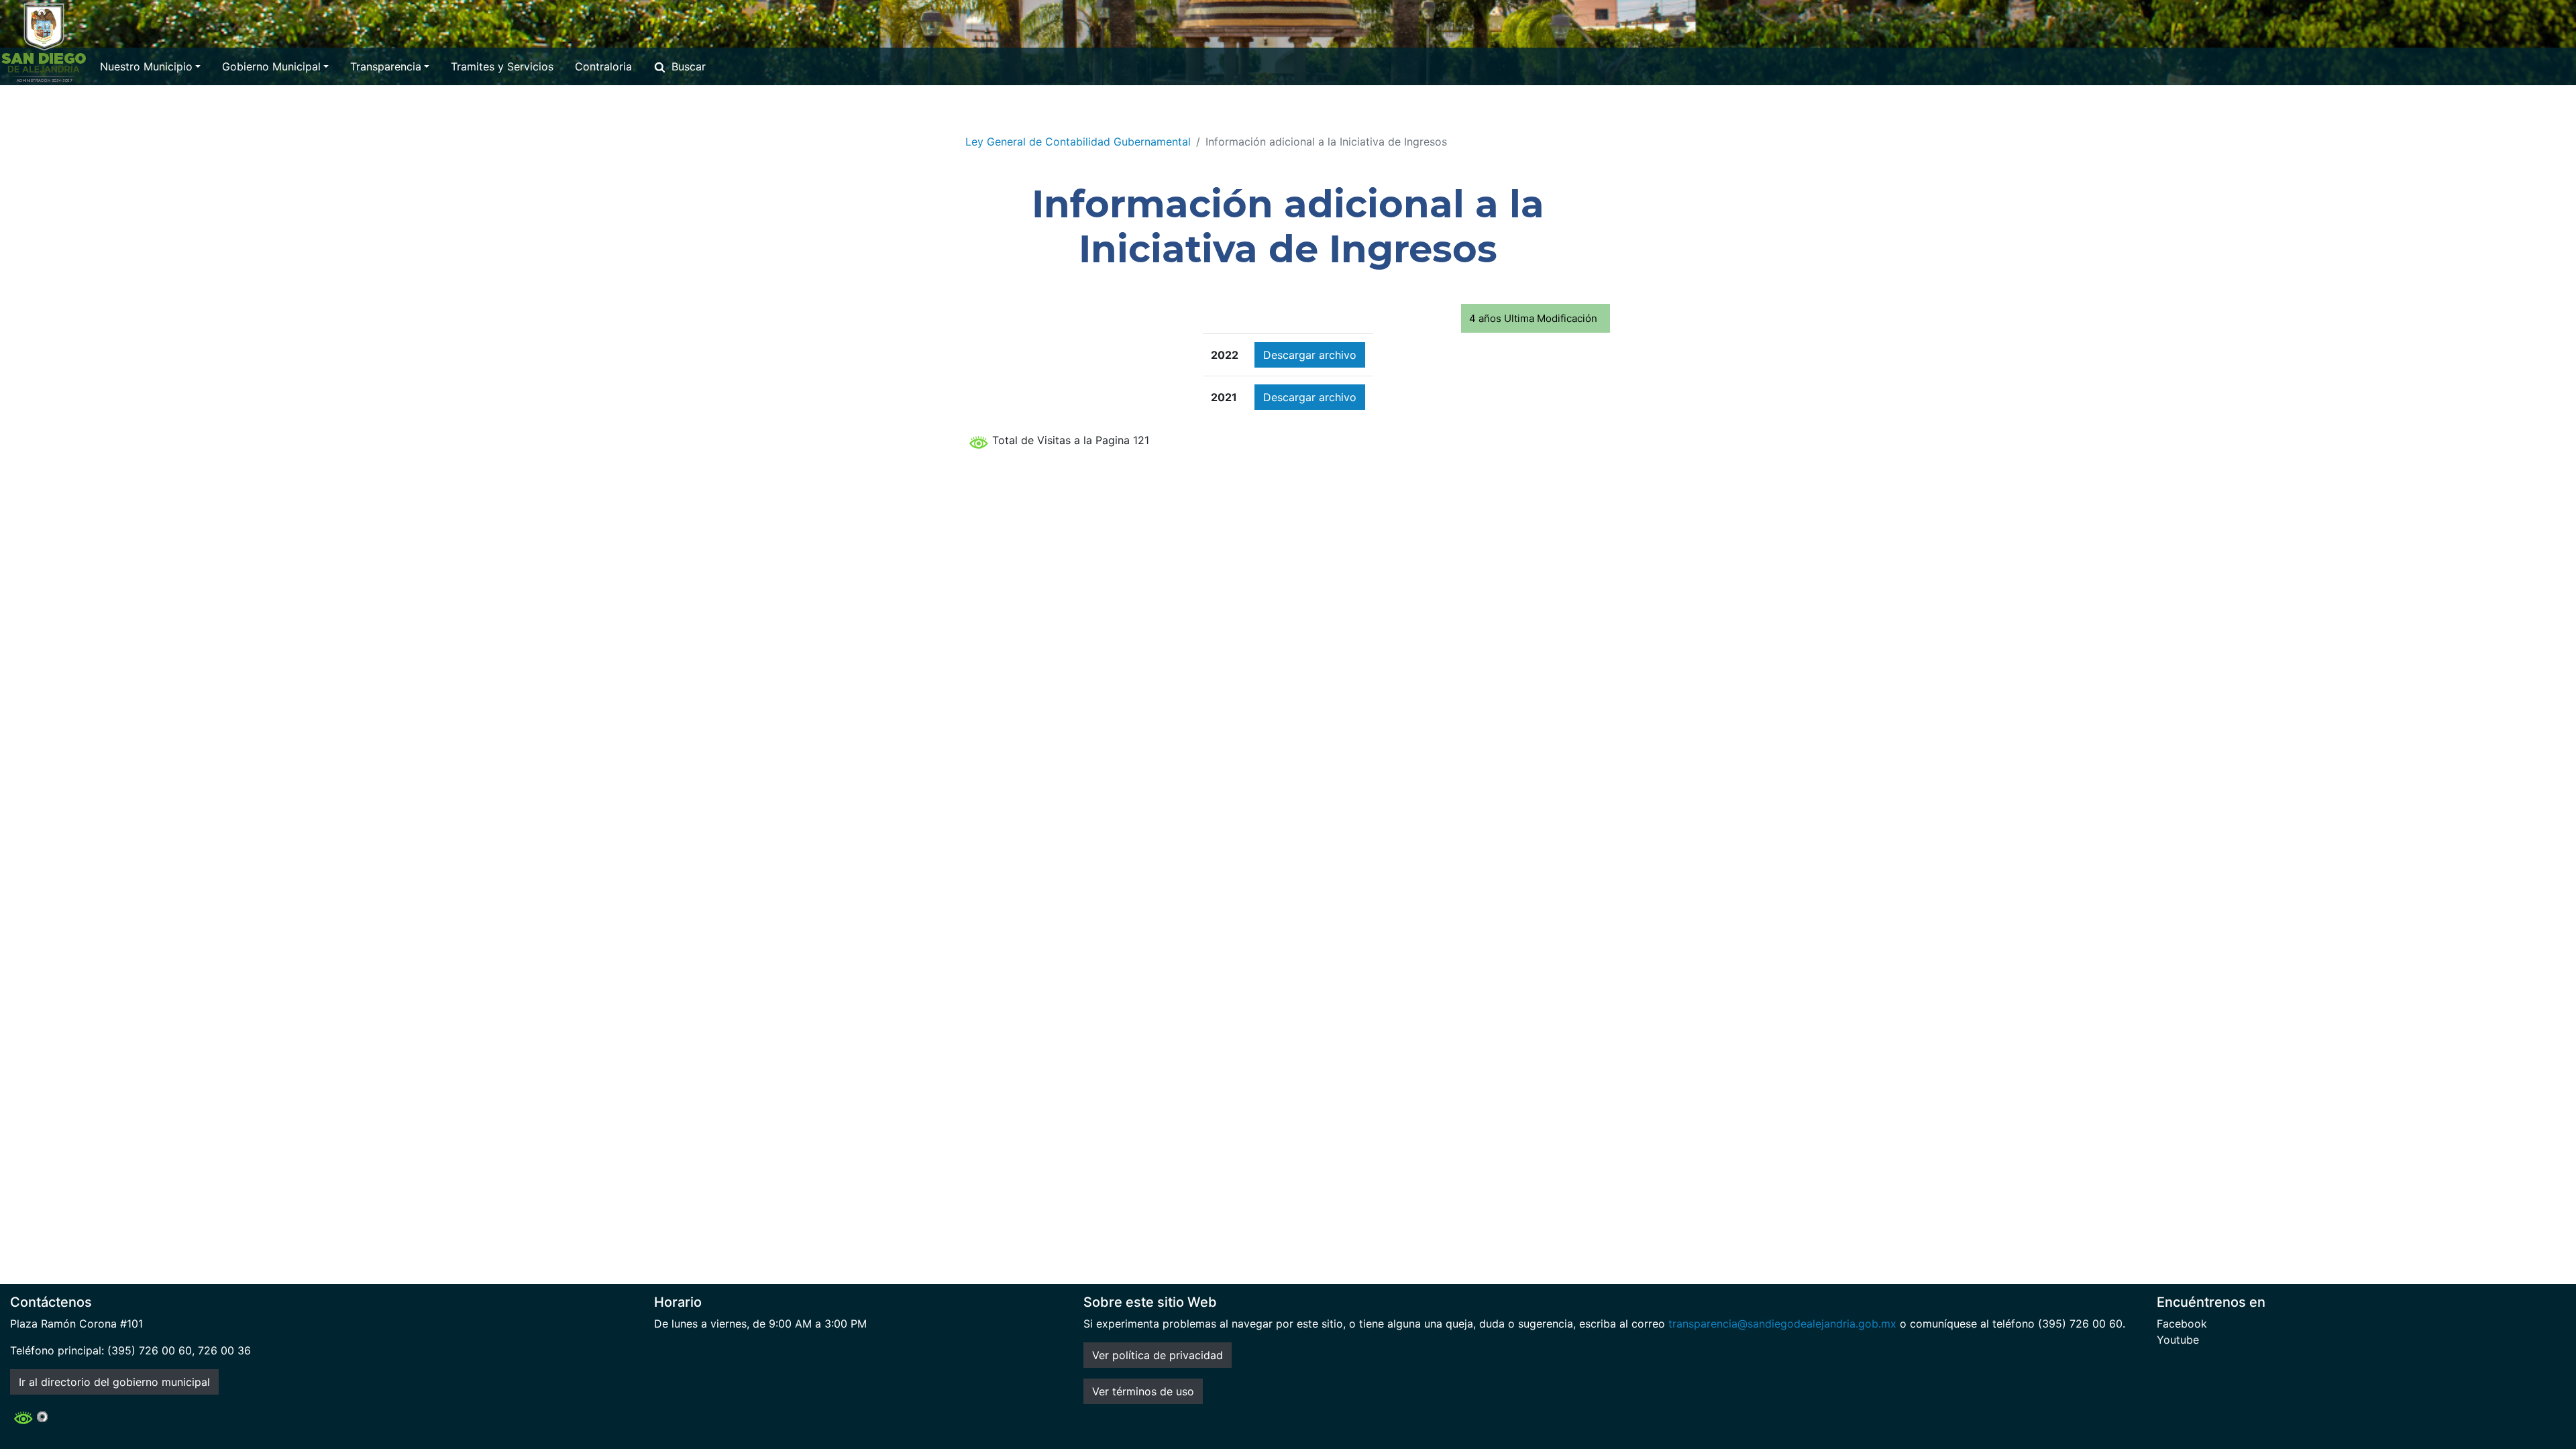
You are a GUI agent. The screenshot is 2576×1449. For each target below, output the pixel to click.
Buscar (689, 66)
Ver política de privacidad (1158, 1355)
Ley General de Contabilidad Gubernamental (1078, 142)
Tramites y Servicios (502, 66)
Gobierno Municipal (271, 66)
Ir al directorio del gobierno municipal (114, 1382)
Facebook (2182, 1324)
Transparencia (386, 66)
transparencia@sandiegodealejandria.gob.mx (1782, 1324)
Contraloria (603, 66)
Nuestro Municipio (146, 66)
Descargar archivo (1310, 355)
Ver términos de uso (1143, 1391)
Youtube (2178, 1340)
